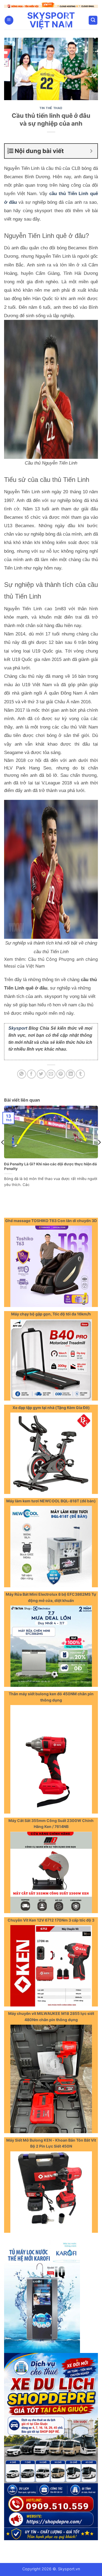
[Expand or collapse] (91, 150)
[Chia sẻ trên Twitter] (41, 1073)
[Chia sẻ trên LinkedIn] (71, 1073)
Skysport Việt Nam (51, 19)
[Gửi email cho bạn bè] (51, 1073)
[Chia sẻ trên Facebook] (31, 1073)
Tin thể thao (51, 107)
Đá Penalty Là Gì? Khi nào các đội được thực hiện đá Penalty (50, 1165)
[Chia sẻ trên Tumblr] (80, 1073)
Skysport (18, 1027)
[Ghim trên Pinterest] (61, 1073)
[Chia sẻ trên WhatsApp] (22, 1073)
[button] (9, 19)
